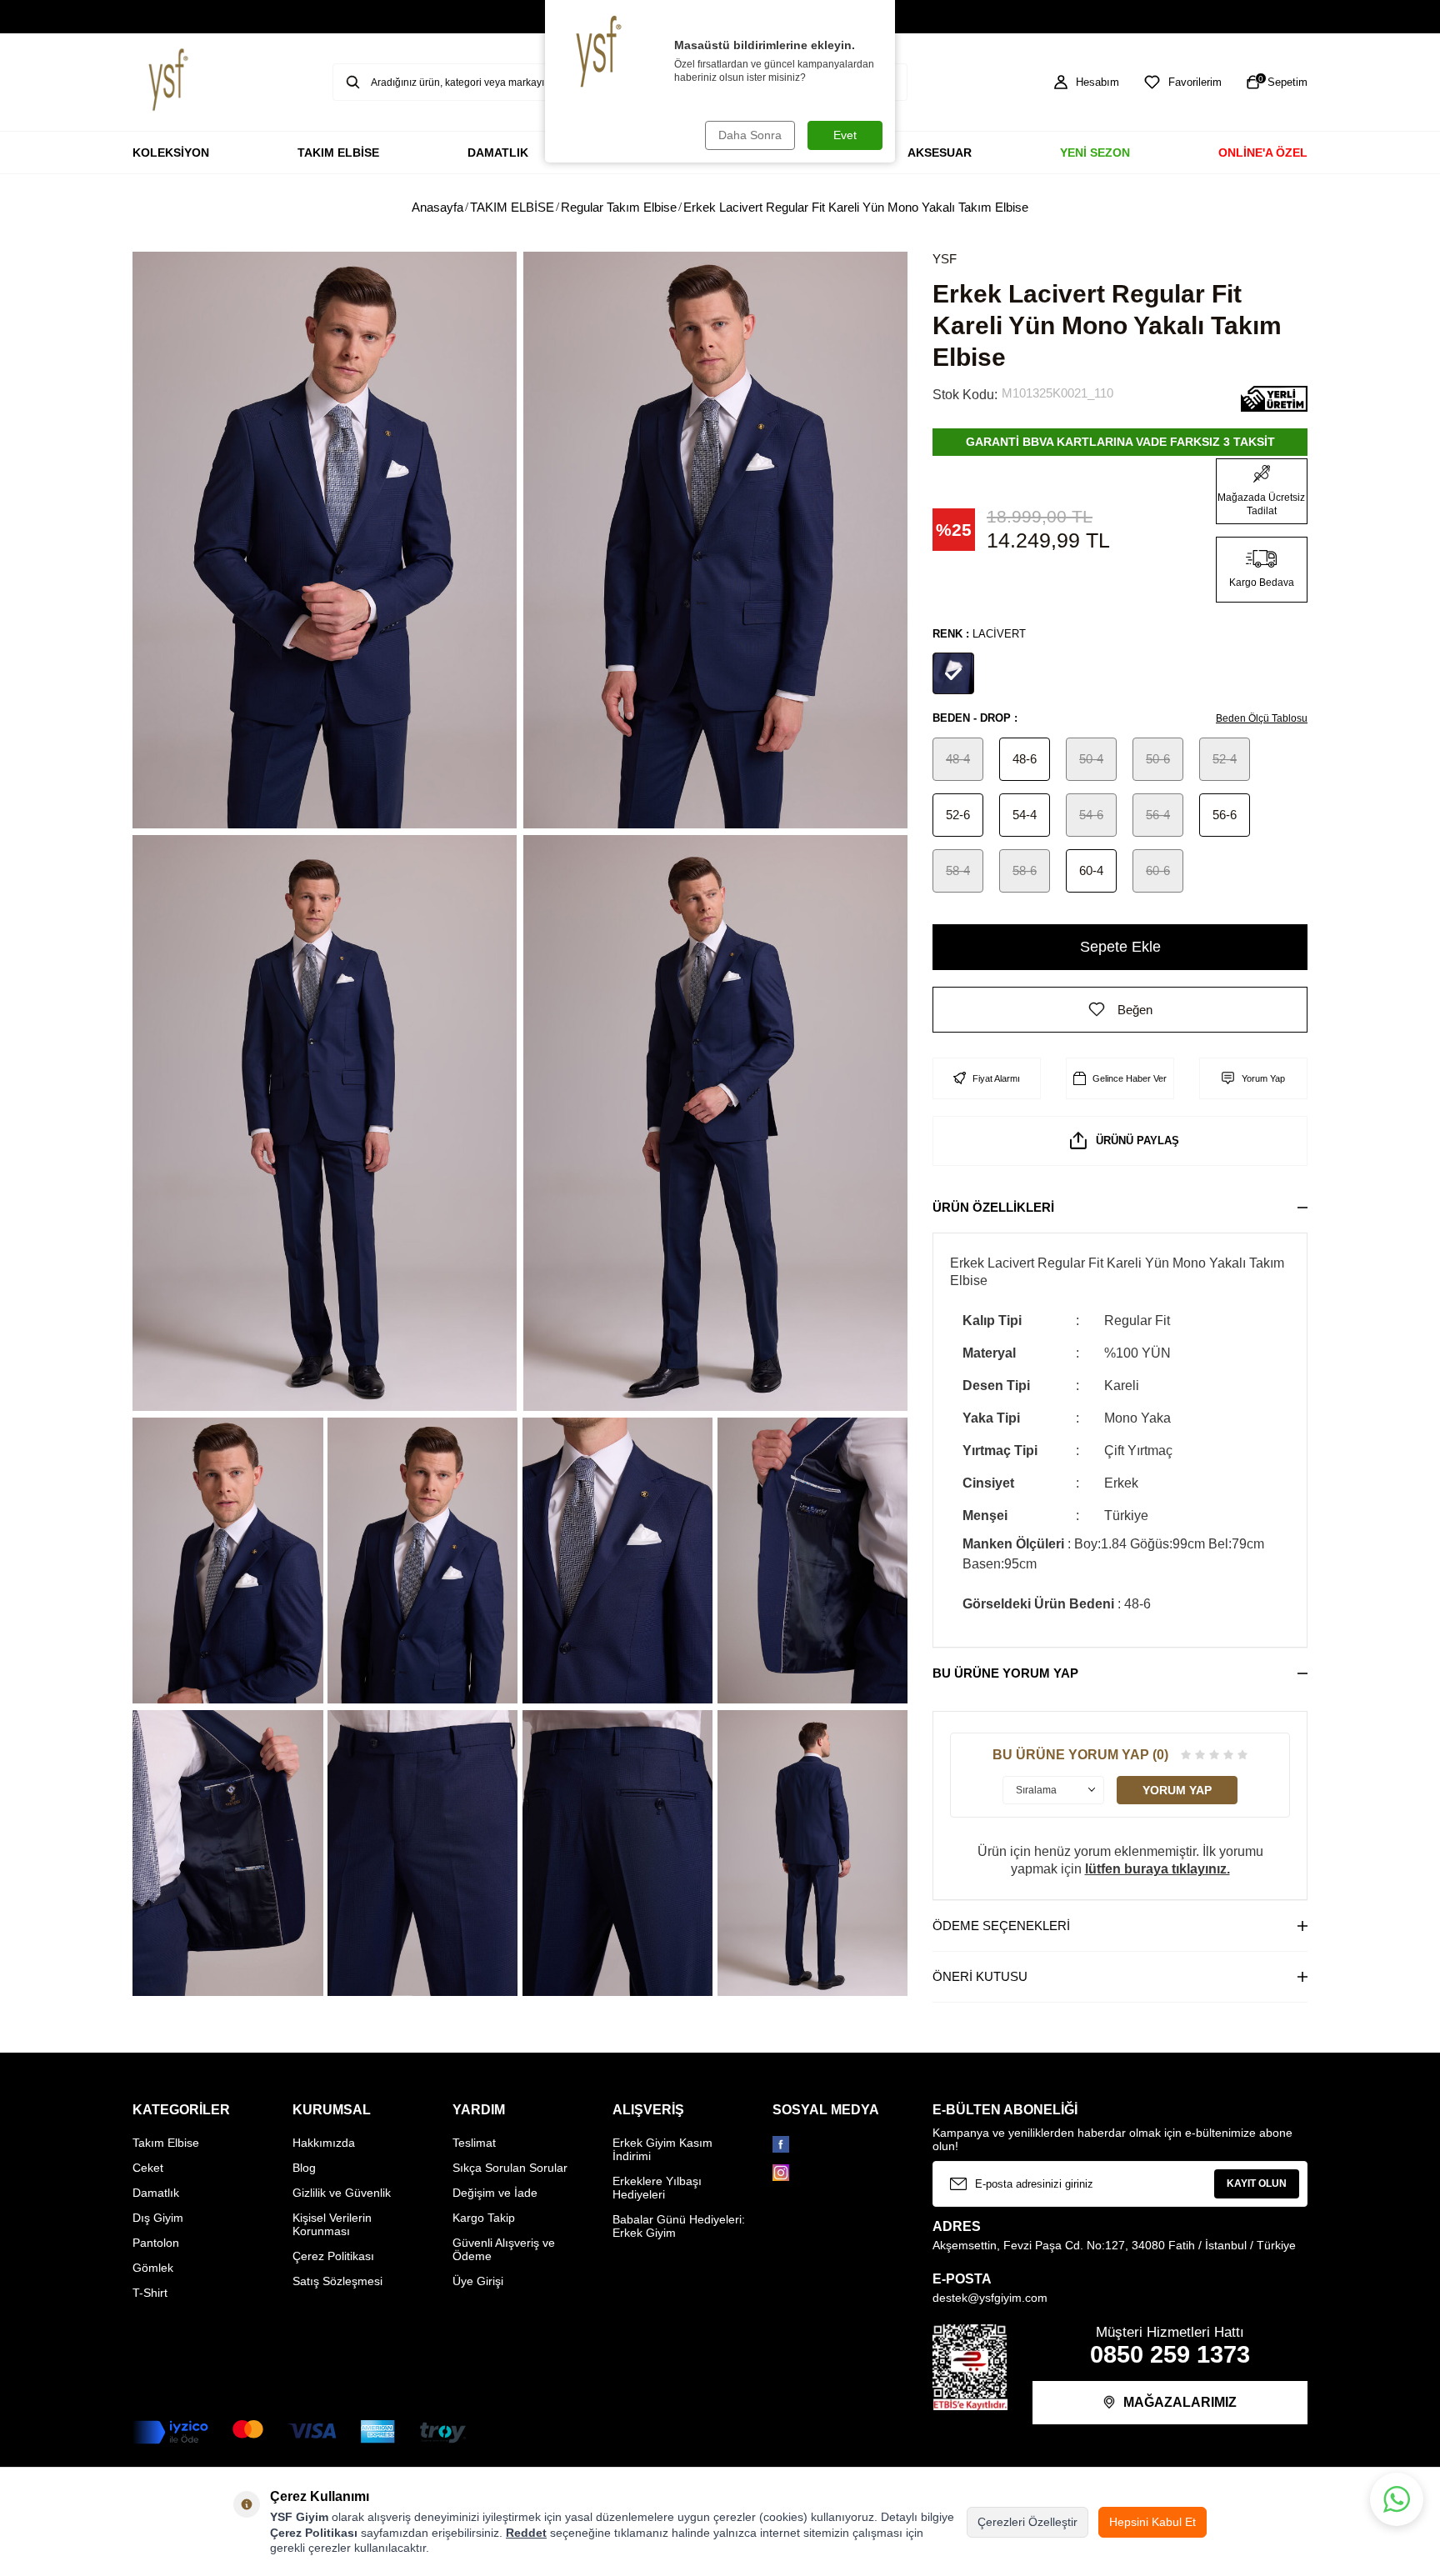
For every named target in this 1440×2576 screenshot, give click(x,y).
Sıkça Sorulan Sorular (510, 2168)
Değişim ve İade (495, 2193)
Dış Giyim (158, 2218)
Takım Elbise (166, 2143)
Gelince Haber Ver (1130, 1078)
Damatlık (156, 2193)
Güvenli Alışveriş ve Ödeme (504, 2249)
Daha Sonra (750, 135)
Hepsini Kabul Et (1152, 2522)
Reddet (526, 2533)
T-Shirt (150, 2293)
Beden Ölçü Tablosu (1262, 718)
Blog (304, 2168)
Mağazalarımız (1180, 2402)
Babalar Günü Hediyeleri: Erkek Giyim (679, 2226)
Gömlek (153, 2268)
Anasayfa (437, 207)
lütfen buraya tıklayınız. (1157, 1869)
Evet (845, 135)
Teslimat (474, 2143)
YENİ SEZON (1095, 153)
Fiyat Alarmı (996, 1078)
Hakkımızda (324, 2143)
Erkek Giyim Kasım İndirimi (662, 2149)
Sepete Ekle (1120, 947)
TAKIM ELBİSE (338, 153)
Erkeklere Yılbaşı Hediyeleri (657, 2188)
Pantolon (156, 2243)
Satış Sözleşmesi (337, 2281)
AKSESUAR (940, 153)
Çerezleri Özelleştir (1027, 2522)
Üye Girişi (478, 2281)
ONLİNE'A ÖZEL (1263, 153)
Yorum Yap (1263, 1078)
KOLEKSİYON (171, 153)
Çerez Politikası (333, 2256)
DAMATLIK (498, 153)
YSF (945, 259)
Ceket (148, 2168)
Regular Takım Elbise (619, 207)
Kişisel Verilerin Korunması (332, 2224)
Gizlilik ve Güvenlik (342, 2193)
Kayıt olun (1257, 2183)
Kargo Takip (484, 2218)
